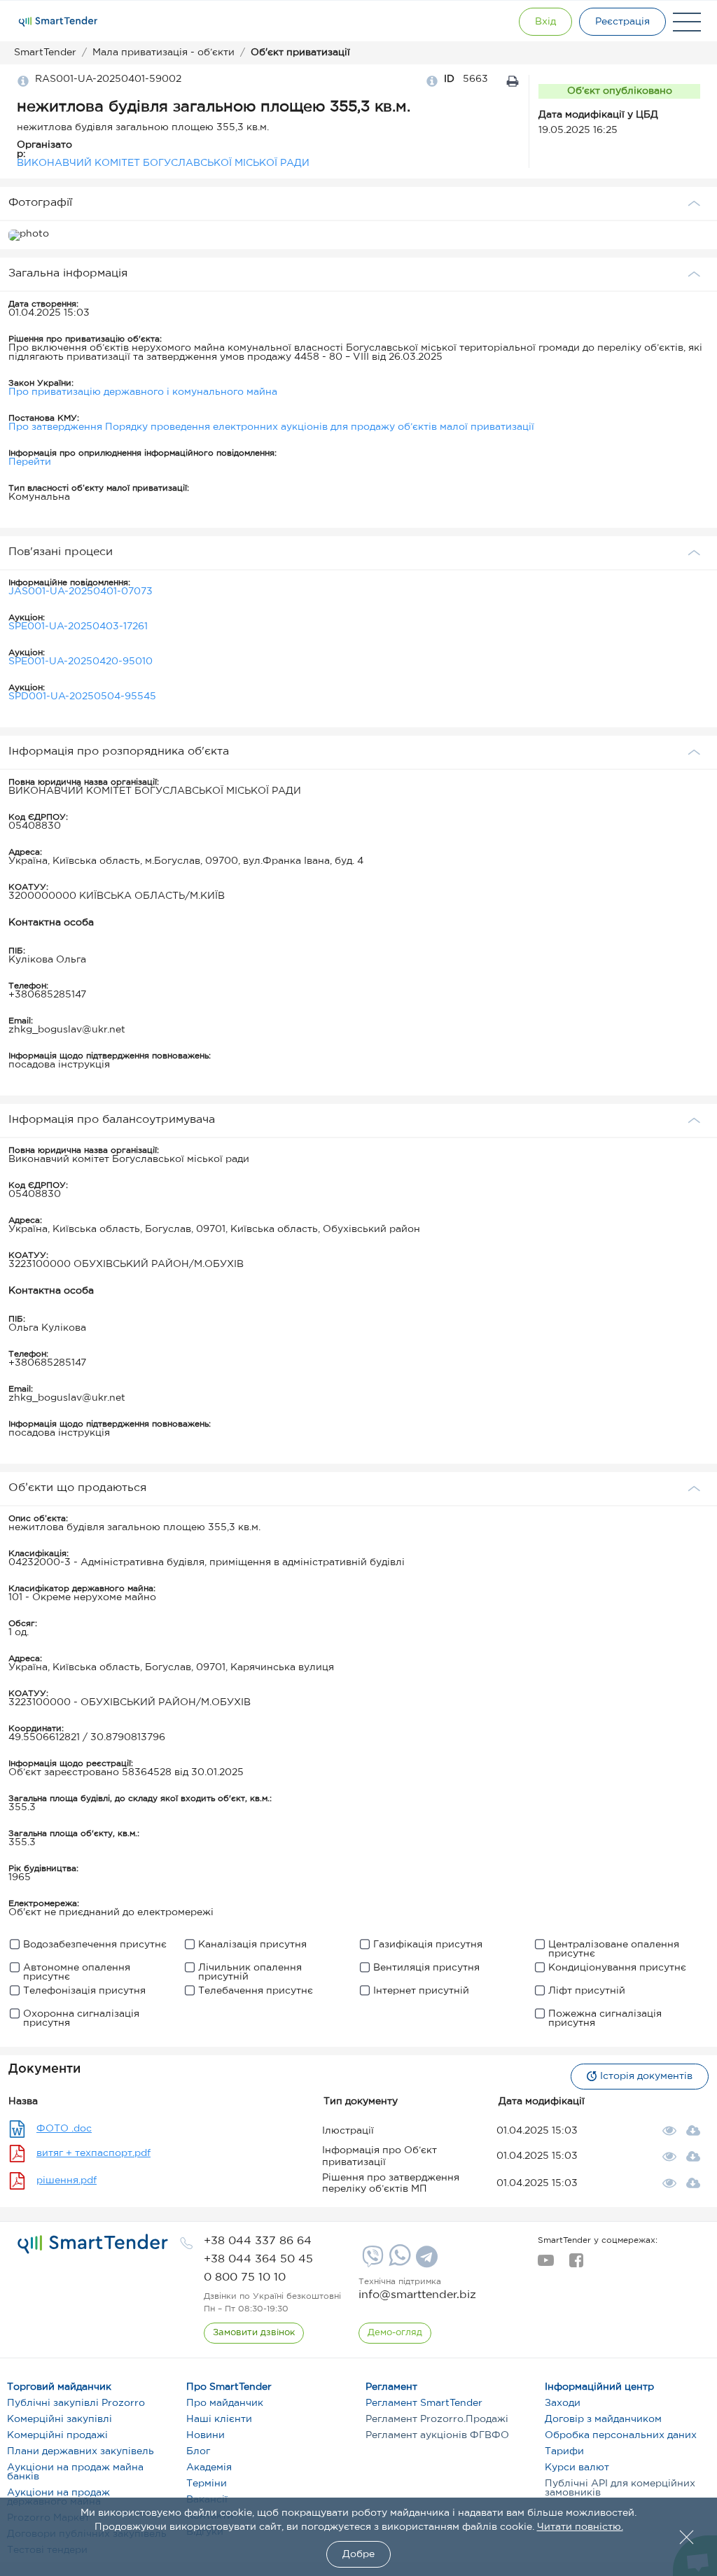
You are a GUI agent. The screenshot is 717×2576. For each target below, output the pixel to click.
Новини (206, 2435)
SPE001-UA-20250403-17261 (78, 626)
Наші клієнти (219, 2419)
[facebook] (576, 2264)
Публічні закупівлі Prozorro (76, 2403)
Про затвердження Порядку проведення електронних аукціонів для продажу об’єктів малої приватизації (271, 427)
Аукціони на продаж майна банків (75, 2472)
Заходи (563, 2403)
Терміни (207, 2484)
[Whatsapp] (398, 2263)
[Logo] (58, 22)
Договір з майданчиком (603, 2419)
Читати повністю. (580, 2527)
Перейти (30, 462)
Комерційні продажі (57, 2435)
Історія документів (646, 2076)
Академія (209, 2467)
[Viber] (371, 2262)
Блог (198, 2451)
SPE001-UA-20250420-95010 (81, 661)
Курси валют (577, 2467)
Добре (358, 2554)
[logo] (93, 2244)
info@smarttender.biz (417, 2295)
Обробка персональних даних (621, 2435)
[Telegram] (425, 2262)
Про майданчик (225, 2403)
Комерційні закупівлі (60, 2419)
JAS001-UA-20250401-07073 (81, 591)
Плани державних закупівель (81, 2451)
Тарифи (564, 2451)
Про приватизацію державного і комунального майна (143, 392)
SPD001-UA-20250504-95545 (82, 696)
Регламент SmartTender (424, 2403)
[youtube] (546, 2264)
